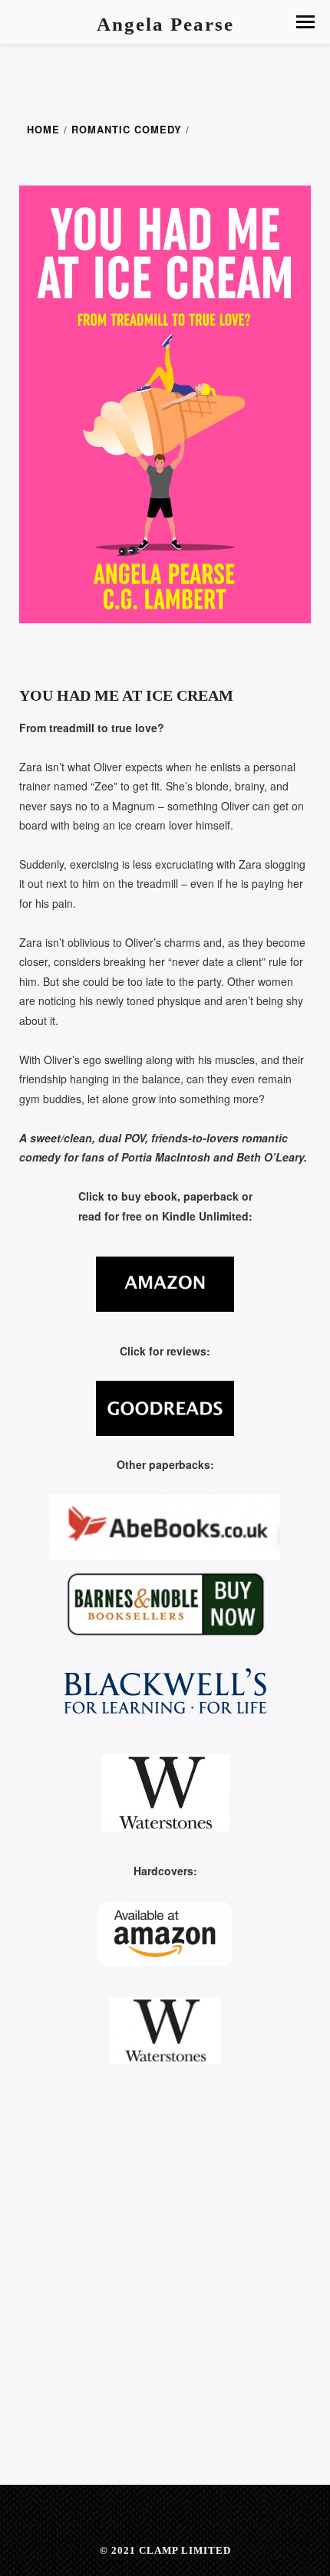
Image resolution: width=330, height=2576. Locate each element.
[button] (305, 22)
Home (43, 130)
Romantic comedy (127, 130)
